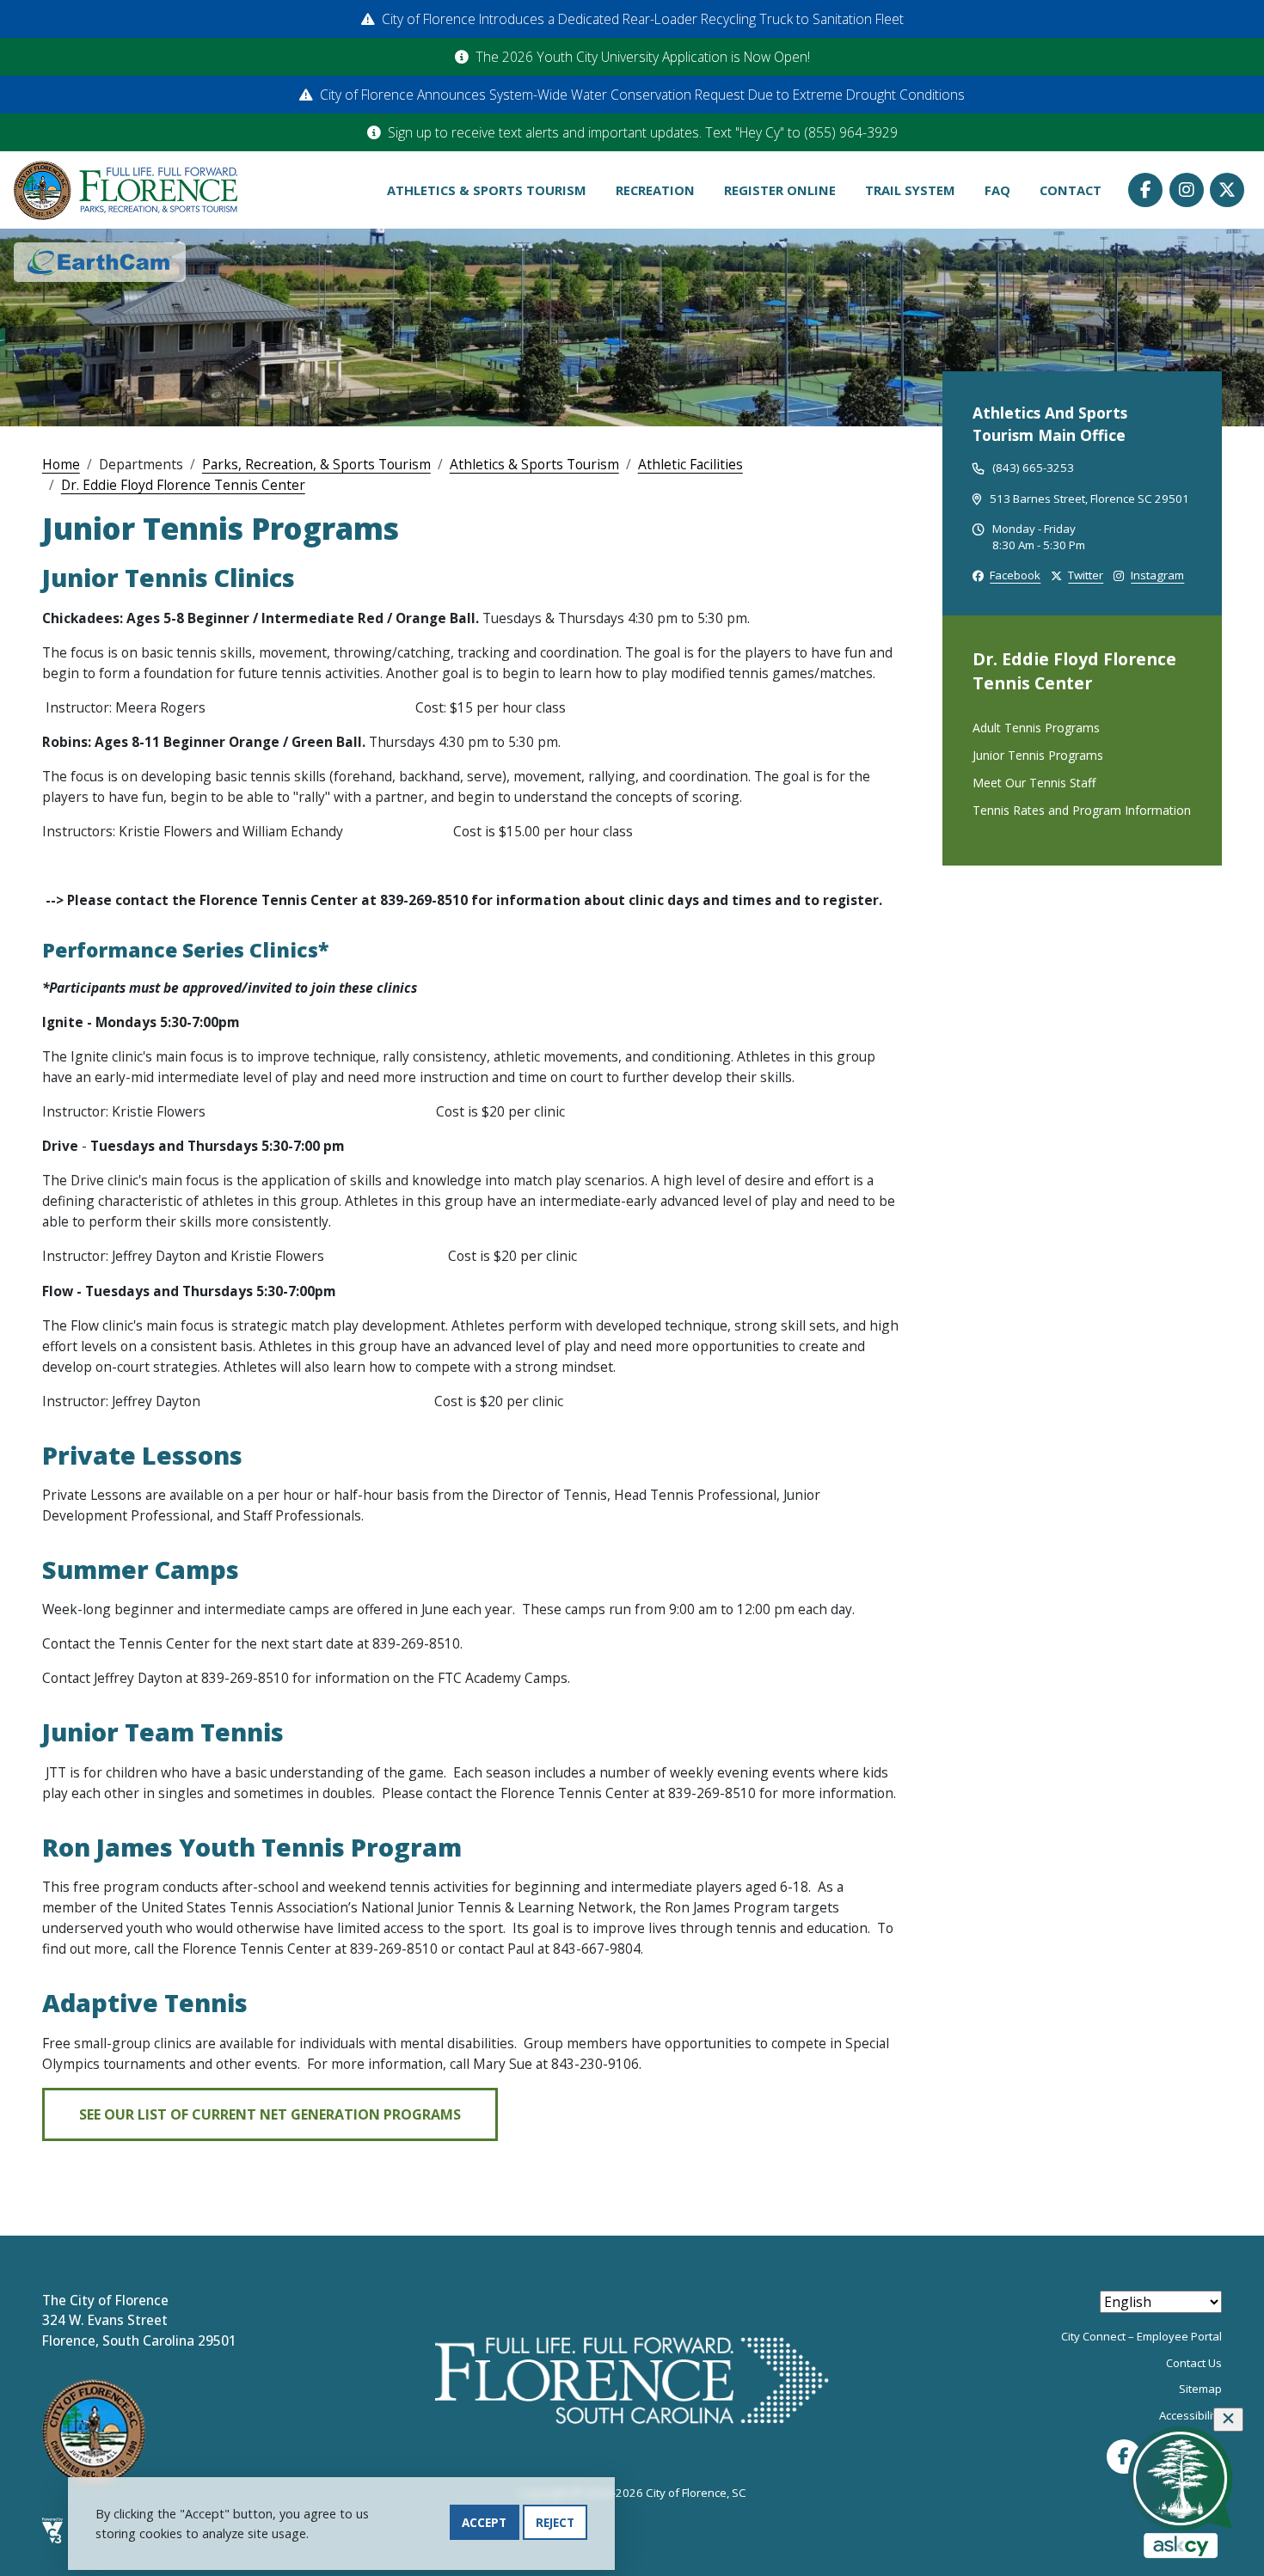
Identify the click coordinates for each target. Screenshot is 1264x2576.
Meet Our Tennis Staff (1034, 783)
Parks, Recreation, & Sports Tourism (316, 464)
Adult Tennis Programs (1036, 728)
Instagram (1187, 190)
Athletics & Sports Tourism (487, 190)
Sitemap (1200, 2389)
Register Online (780, 190)
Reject (555, 2522)
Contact (1071, 190)
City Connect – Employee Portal (1141, 2336)
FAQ (997, 190)
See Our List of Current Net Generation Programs (270, 2114)
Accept (484, 2522)
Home (61, 464)
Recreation (655, 190)
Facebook (1145, 190)
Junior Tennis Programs (1038, 755)
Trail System (910, 190)
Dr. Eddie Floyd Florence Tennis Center (183, 485)
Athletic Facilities (690, 464)
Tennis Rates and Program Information (1082, 810)
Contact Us (1194, 2363)
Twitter (1227, 190)
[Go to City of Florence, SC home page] (126, 190)
